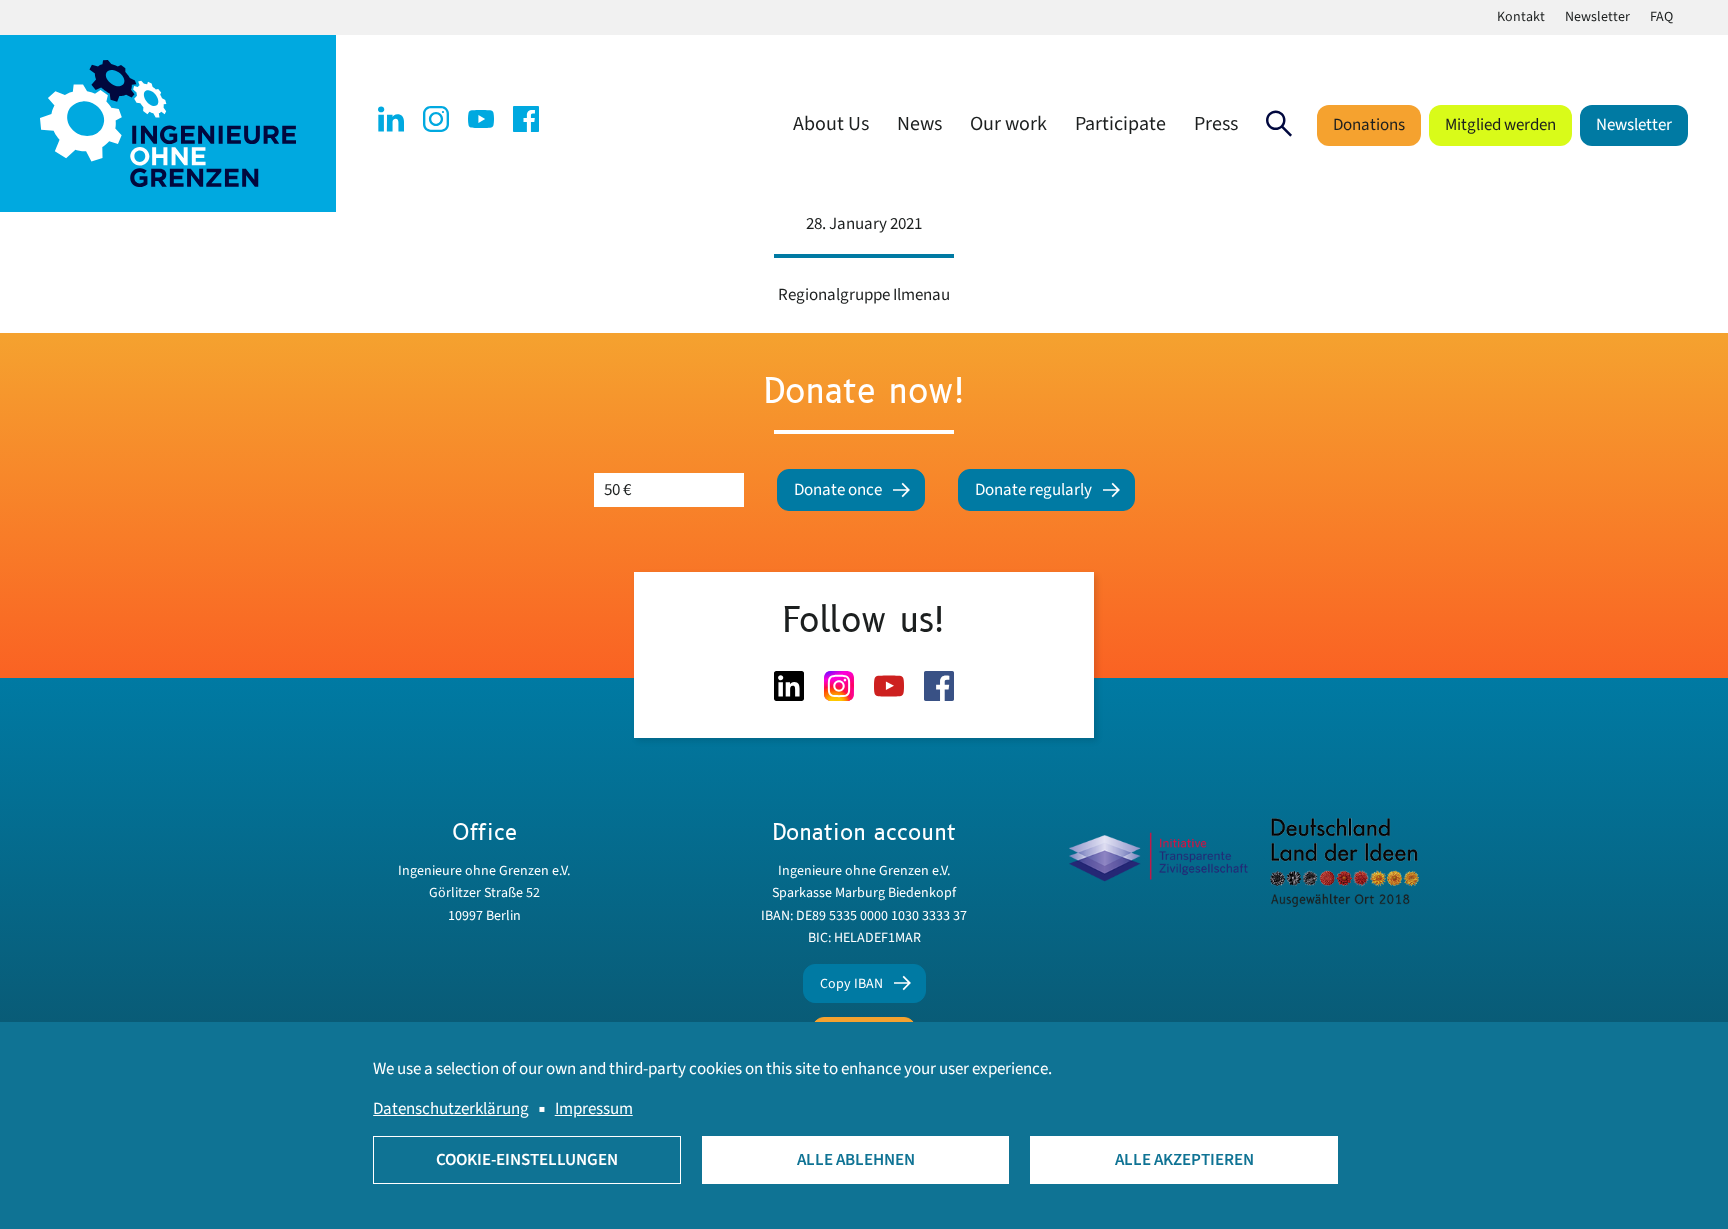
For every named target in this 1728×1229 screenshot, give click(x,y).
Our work (1008, 124)
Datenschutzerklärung (451, 1109)
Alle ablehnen (856, 1160)
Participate (1120, 124)
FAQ (1661, 17)
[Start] (168, 123)
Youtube (481, 119)
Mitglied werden (1500, 125)
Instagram (436, 119)
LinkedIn (391, 119)
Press (1216, 124)
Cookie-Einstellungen (527, 1160)
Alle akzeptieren (1184, 1160)
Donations (1369, 125)
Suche (1279, 124)
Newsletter (1597, 17)
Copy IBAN (851, 984)
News (919, 124)
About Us (831, 124)
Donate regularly (1033, 490)
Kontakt (1521, 17)
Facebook (526, 119)
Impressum (594, 1109)
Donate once (838, 490)
